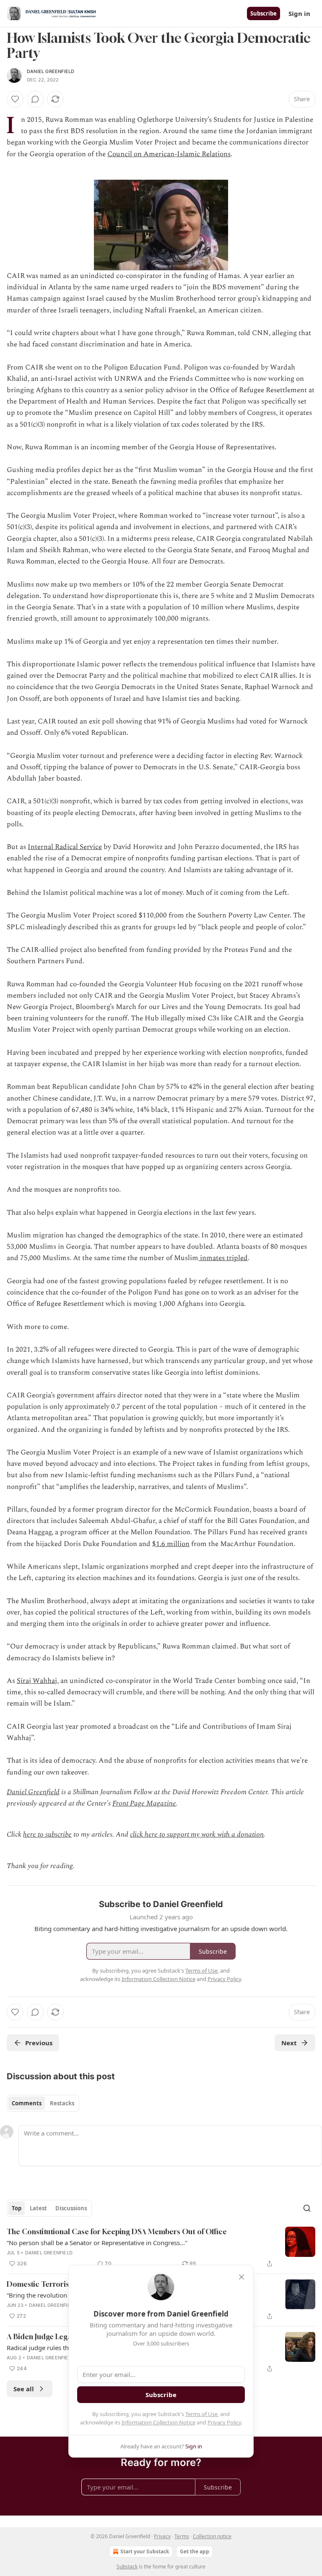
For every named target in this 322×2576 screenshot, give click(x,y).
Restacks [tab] (62, 2103)
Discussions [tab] (71, 2208)
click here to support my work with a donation (197, 1834)
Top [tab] (17, 2208)
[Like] (15, 99)
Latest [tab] (38, 2208)
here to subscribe (47, 1834)
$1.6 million (171, 1544)
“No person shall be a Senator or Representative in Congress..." (97, 2243)
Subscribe (264, 13)
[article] (161, 2248)
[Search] (307, 2208)
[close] (241, 2277)
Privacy (162, 2536)
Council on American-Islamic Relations (169, 154)
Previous (39, 2043)
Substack (127, 2567)
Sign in (299, 13)
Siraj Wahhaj (37, 1681)
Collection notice (212, 2536)
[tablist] (43, 2103)
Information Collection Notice (158, 2422)
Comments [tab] (27, 2103)
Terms (182, 2536)
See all (24, 2389)
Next (289, 2043)
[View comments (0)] (35, 99)
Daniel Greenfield (51, 71)
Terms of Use (201, 2414)
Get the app (195, 2551)
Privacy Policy (224, 2422)
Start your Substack (145, 2551)
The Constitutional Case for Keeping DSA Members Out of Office (117, 2231)
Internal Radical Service (65, 847)
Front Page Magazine (144, 1803)
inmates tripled (223, 1258)
